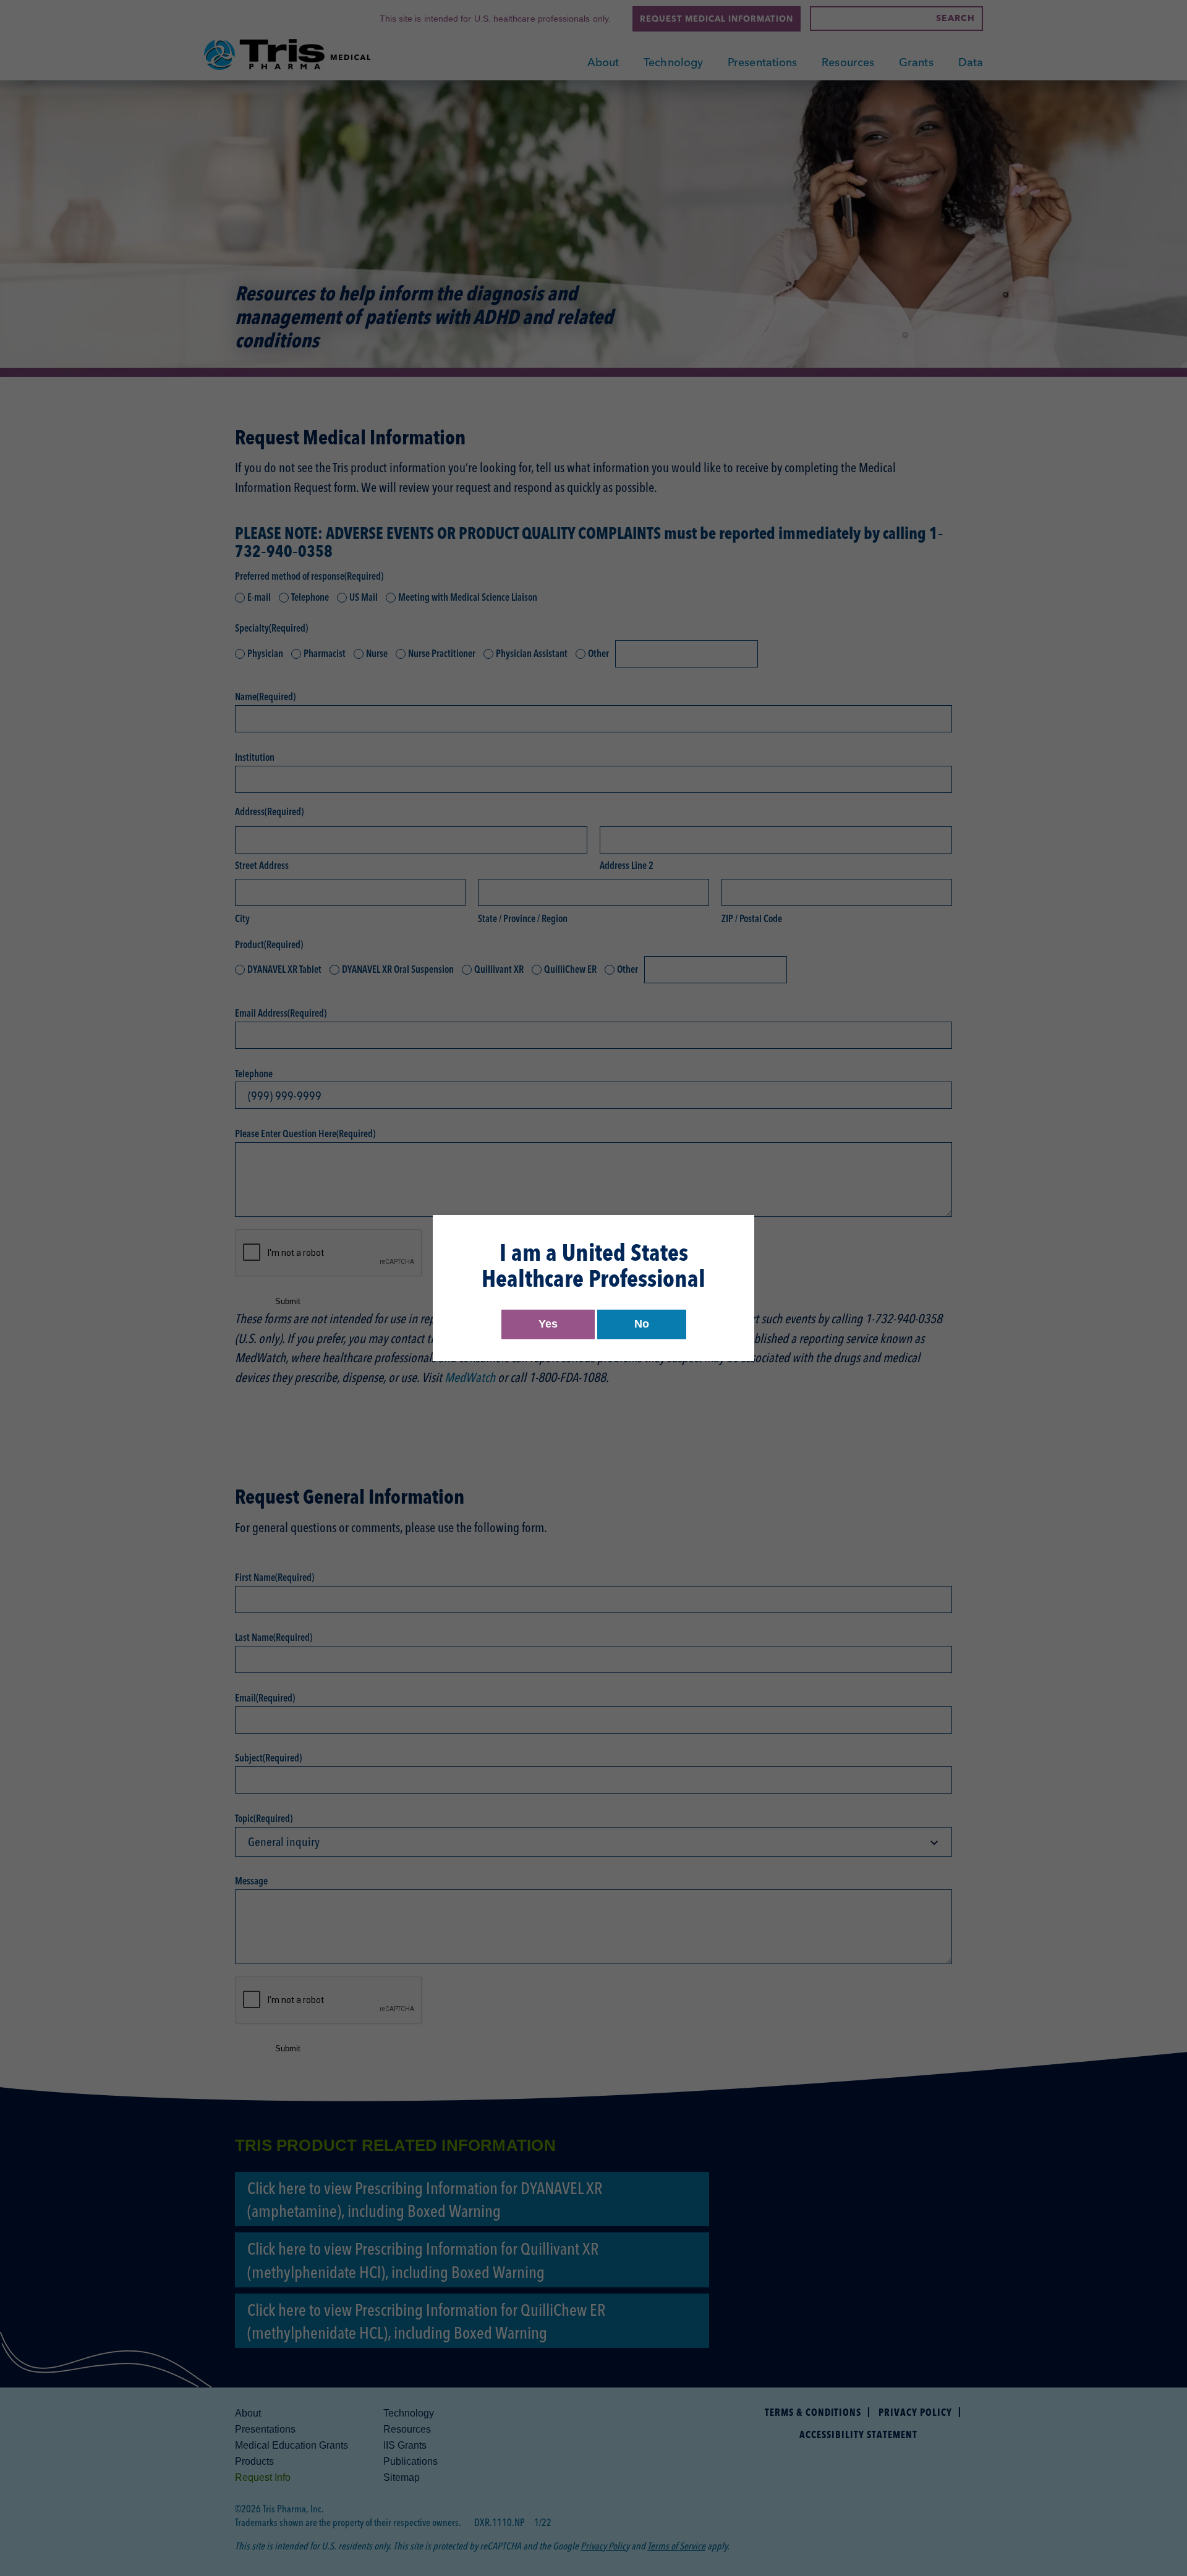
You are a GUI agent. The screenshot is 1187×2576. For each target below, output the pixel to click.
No (642, 1324)
